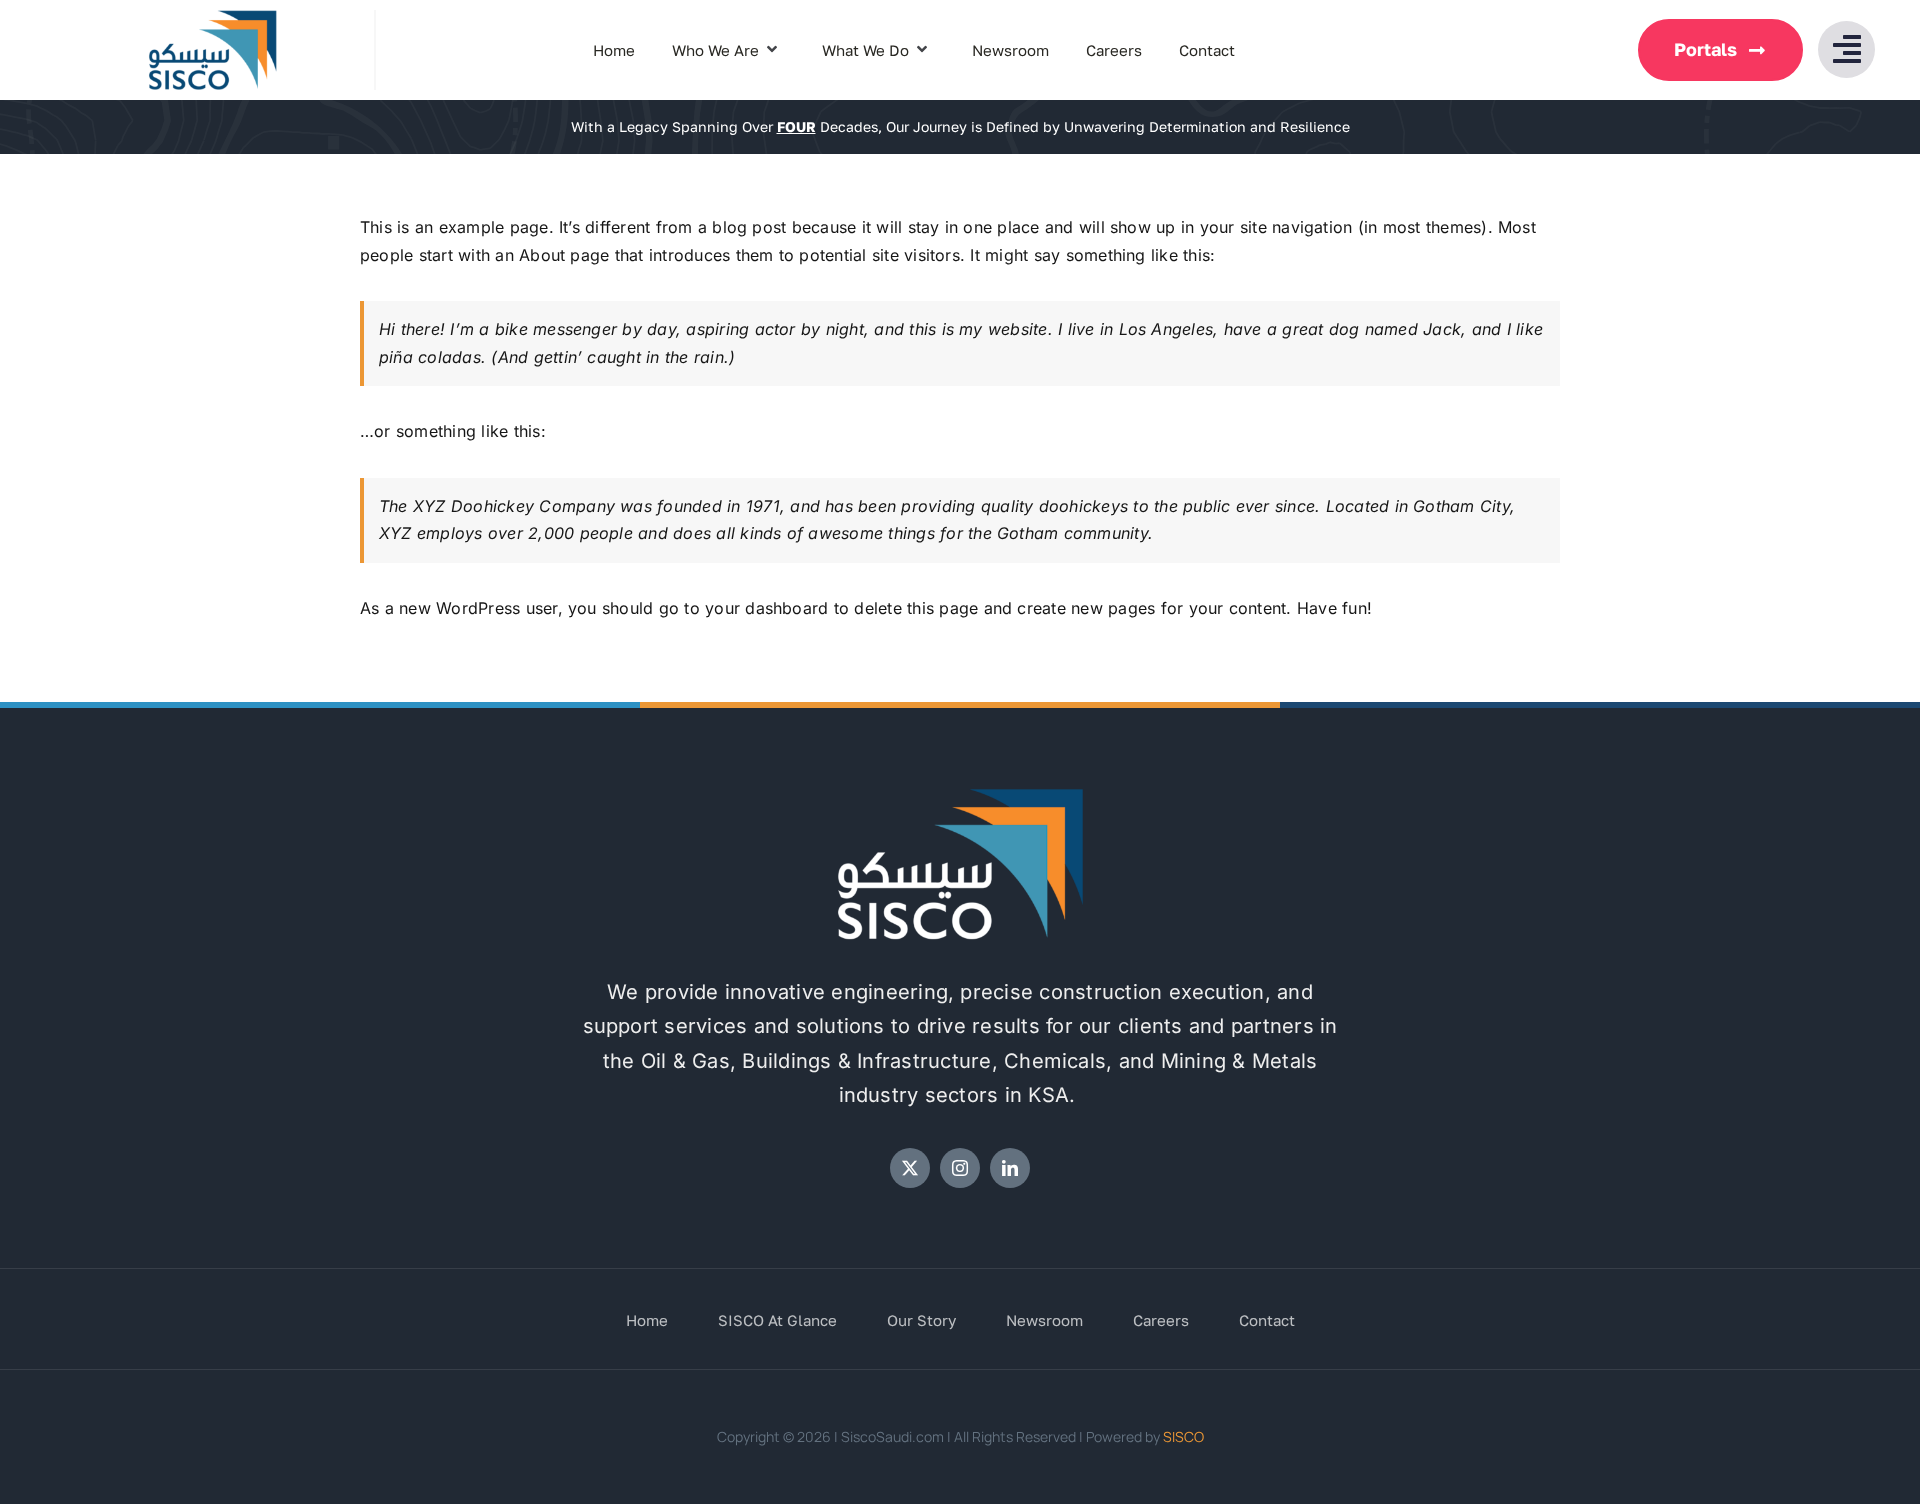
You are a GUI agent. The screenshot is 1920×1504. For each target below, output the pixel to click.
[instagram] (960, 1168)
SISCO (1183, 1436)
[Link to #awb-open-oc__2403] (1846, 49)
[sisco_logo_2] (960, 796)
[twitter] (910, 1168)
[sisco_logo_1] (212, 18)
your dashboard (766, 608)
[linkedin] (1010, 1168)
